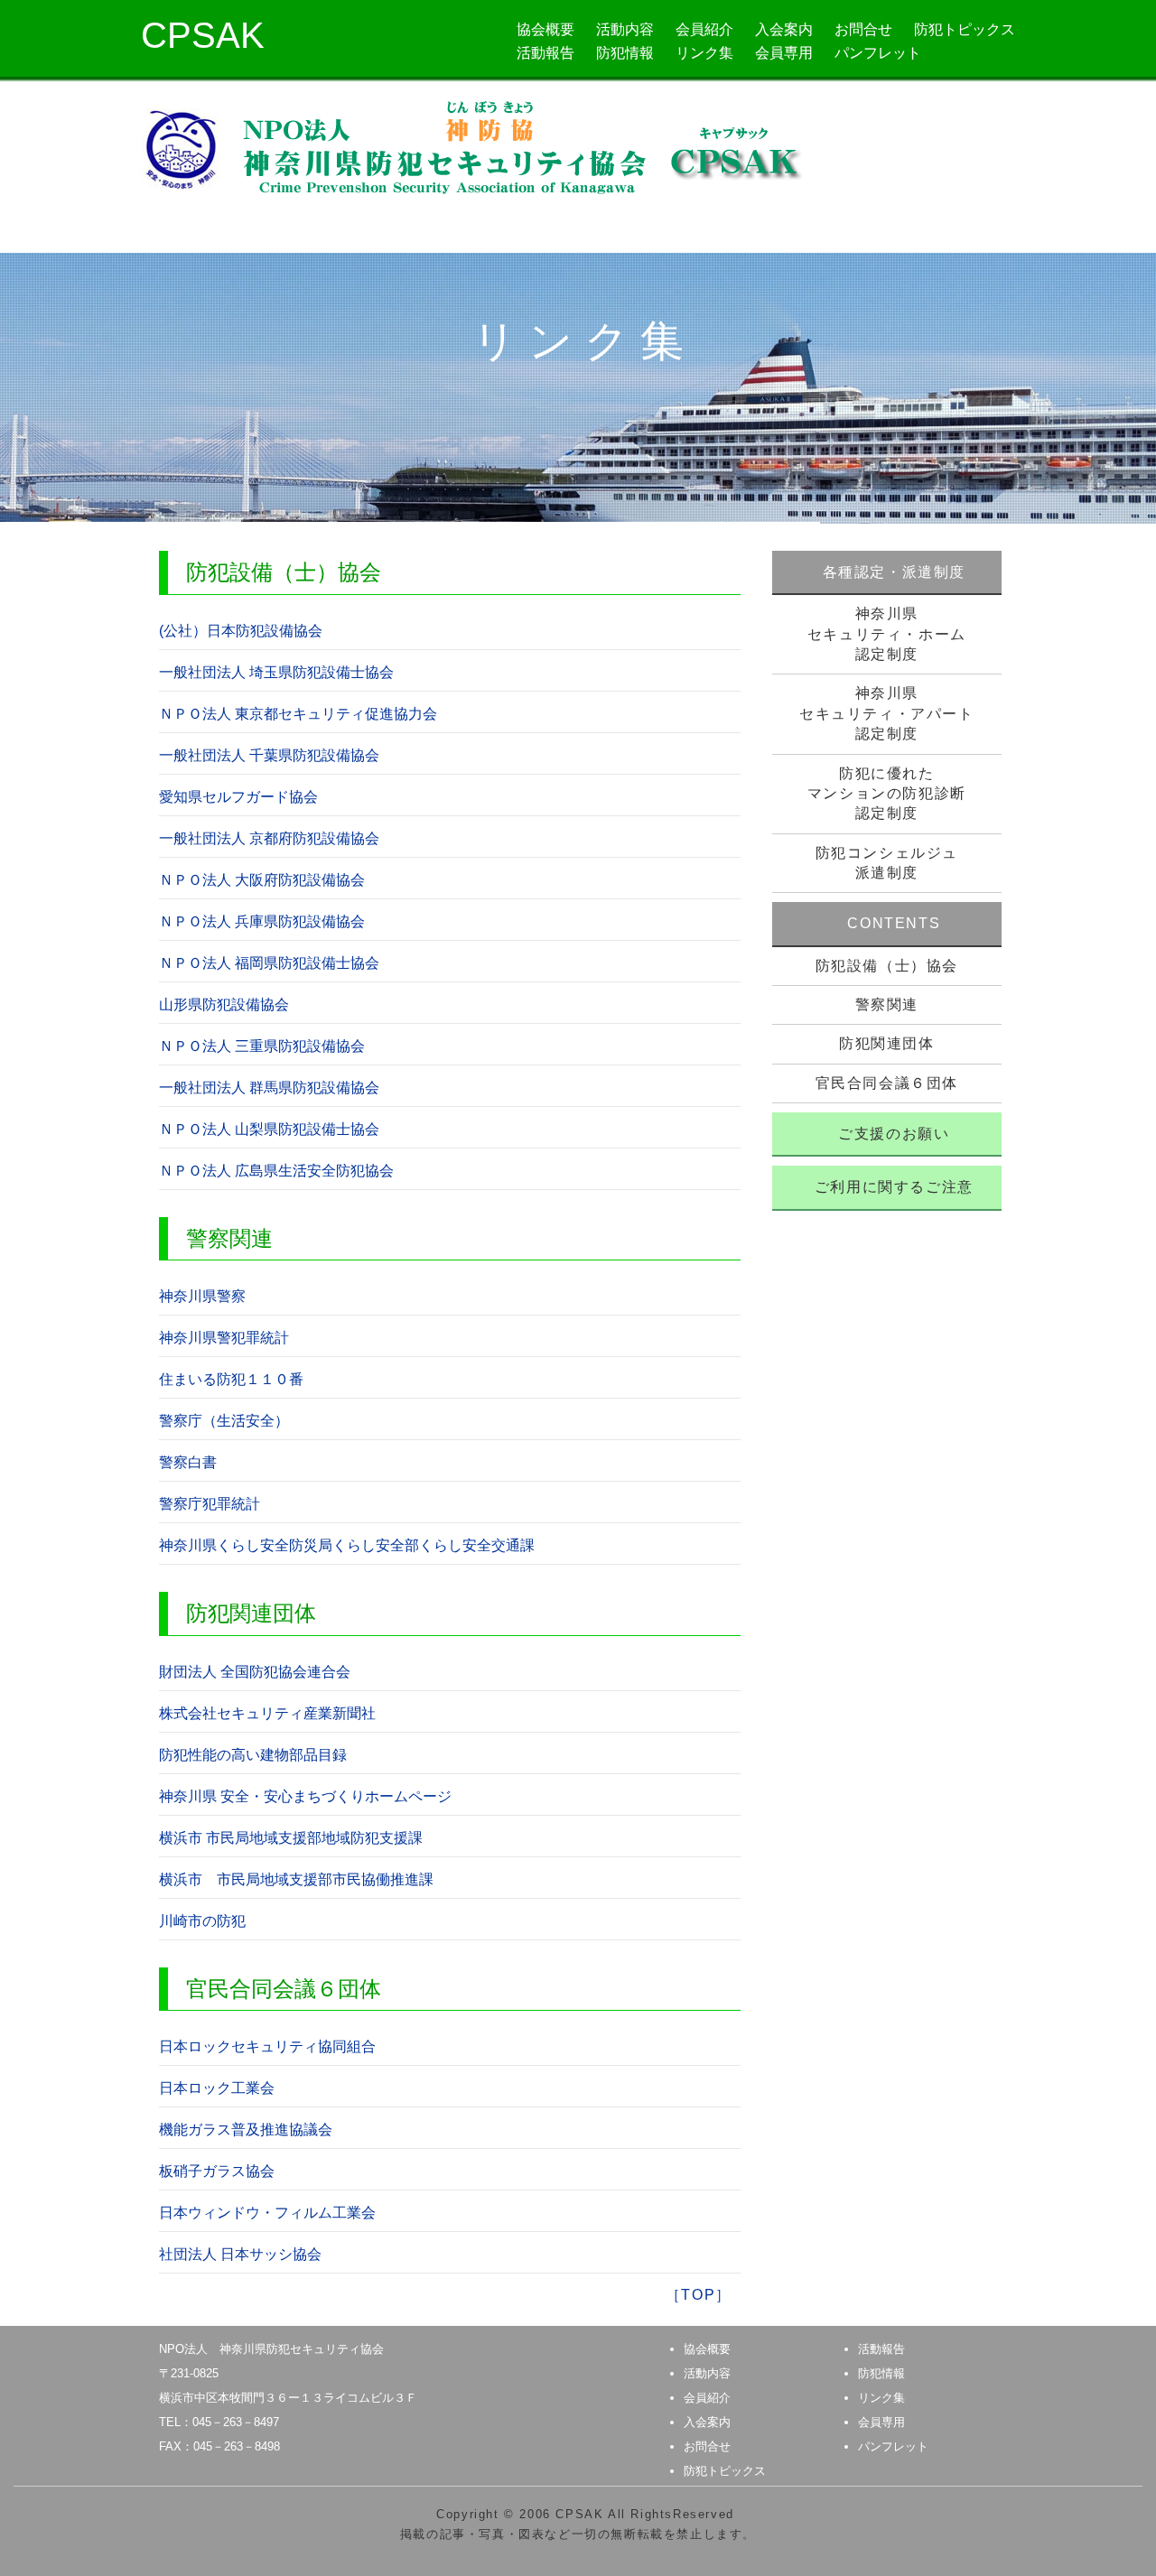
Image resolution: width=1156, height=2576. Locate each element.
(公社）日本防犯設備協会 (241, 631)
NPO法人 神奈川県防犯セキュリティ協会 (271, 2349)
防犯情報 (625, 53)
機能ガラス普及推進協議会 (246, 2130)
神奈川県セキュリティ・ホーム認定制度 (887, 634)
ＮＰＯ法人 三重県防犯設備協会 (262, 1046)
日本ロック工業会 (217, 2088)
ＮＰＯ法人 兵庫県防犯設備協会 (262, 921)
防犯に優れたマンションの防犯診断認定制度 (887, 794)
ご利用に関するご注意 (894, 1187)
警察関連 (887, 1004)
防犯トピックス (965, 29)
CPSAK (203, 35)
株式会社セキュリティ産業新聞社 (267, 1713)
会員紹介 (704, 29)
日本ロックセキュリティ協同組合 (267, 2046)
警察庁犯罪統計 (210, 1504)
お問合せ (863, 29)
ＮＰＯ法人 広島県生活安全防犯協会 (276, 1171)
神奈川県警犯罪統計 (224, 1338)
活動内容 (625, 29)
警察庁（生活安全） (224, 1421)
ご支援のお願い (894, 1134)
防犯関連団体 (887, 1043)
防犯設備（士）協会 (887, 966)
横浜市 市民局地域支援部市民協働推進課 (296, 1879)
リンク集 (704, 53)
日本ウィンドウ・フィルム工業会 (267, 2213)
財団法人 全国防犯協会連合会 (255, 1672)
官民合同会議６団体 (887, 1083)
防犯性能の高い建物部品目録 (253, 1755)
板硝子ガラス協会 (217, 2171)
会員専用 (784, 53)
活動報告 (545, 53)
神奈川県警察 (202, 1296)
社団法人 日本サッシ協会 (240, 2254)
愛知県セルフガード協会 (238, 797)
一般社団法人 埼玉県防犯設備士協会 (276, 672)
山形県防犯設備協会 (224, 1004)
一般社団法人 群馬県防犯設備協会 (269, 1088)
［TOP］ (699, 2295)
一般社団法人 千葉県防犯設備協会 (269, 755)
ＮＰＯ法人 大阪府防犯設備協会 (262, 880)
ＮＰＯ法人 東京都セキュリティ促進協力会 (298, 714)
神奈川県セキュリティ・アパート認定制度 (887, 713)
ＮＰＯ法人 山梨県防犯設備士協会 (269, 1129)
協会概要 (545, 29)
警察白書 (188, 1462)
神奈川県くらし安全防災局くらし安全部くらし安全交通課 (347, 1545)
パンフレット (878, 53)
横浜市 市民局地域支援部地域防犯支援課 (291, 1838)
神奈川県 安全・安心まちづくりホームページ (305, 1796)
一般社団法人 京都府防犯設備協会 (269, 838)
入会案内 (784, 29)
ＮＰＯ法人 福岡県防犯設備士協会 (269, 963)
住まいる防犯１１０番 (231, 1379)
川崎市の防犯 (202, 1921)
